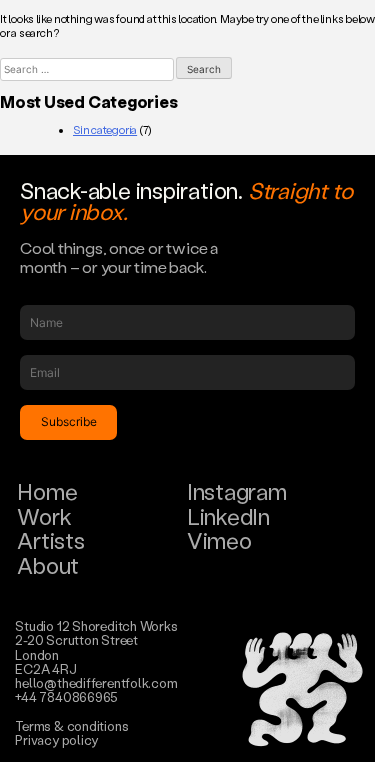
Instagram (237, 491)
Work (44, 516)
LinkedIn (228, 516)
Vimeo (219, 540)
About (48, 565)
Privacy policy (56, 739)
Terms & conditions (71, 725)
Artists (50, 540)
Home (47, 491)
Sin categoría (105, 130)
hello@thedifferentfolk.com (96, 682)
